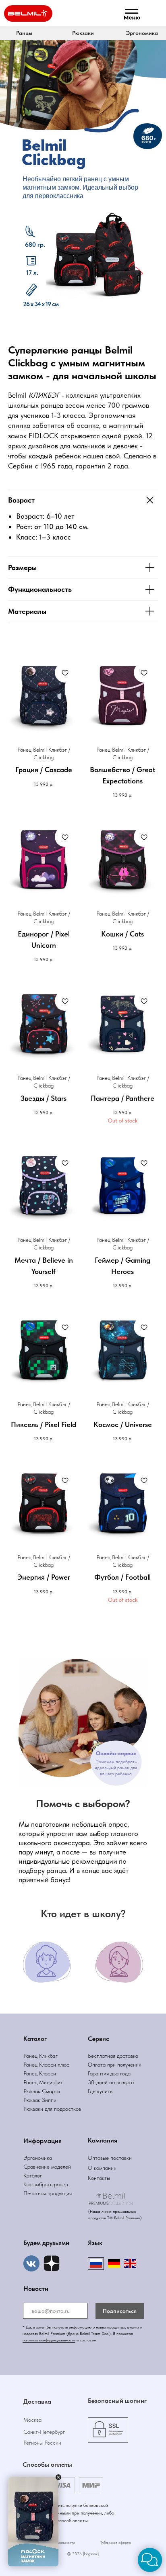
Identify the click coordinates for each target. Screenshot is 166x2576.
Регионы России (42, 2443)
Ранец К (33, 2065)
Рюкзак (33, 2100)
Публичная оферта (115, 2542)
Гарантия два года (109, 2073)
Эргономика (38, 2158)
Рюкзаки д (35, 2109)
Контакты (99, 2178)
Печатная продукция (48, 2193)
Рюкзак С (35, 2091)
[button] (83, 33)
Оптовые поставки (110, 2158)
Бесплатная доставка (113, 2056)
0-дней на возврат (113, 2082)
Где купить (100, 2091)
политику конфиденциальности (49, 2340)
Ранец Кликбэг (40, 2056)
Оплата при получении (115, 2065)
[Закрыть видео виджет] (58, 2477)
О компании (102, 2168)
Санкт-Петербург (44, 2432)
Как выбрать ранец (46, 2184)
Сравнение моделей (47, 2167)
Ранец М (34, 2082)
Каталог (33, 2175)
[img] (52, 2263)
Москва (32, 2420)
